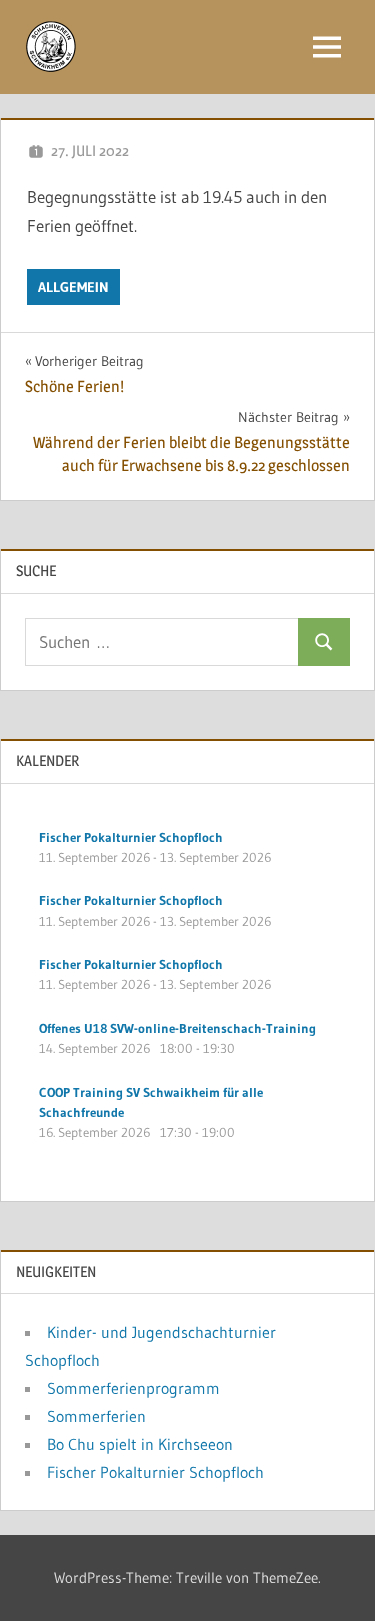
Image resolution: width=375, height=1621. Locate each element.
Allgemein (73, 287)
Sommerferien (96, 1416)
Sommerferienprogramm (133, 1388)
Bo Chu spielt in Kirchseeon (140, 1444)
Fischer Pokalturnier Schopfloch (155, 1472)
